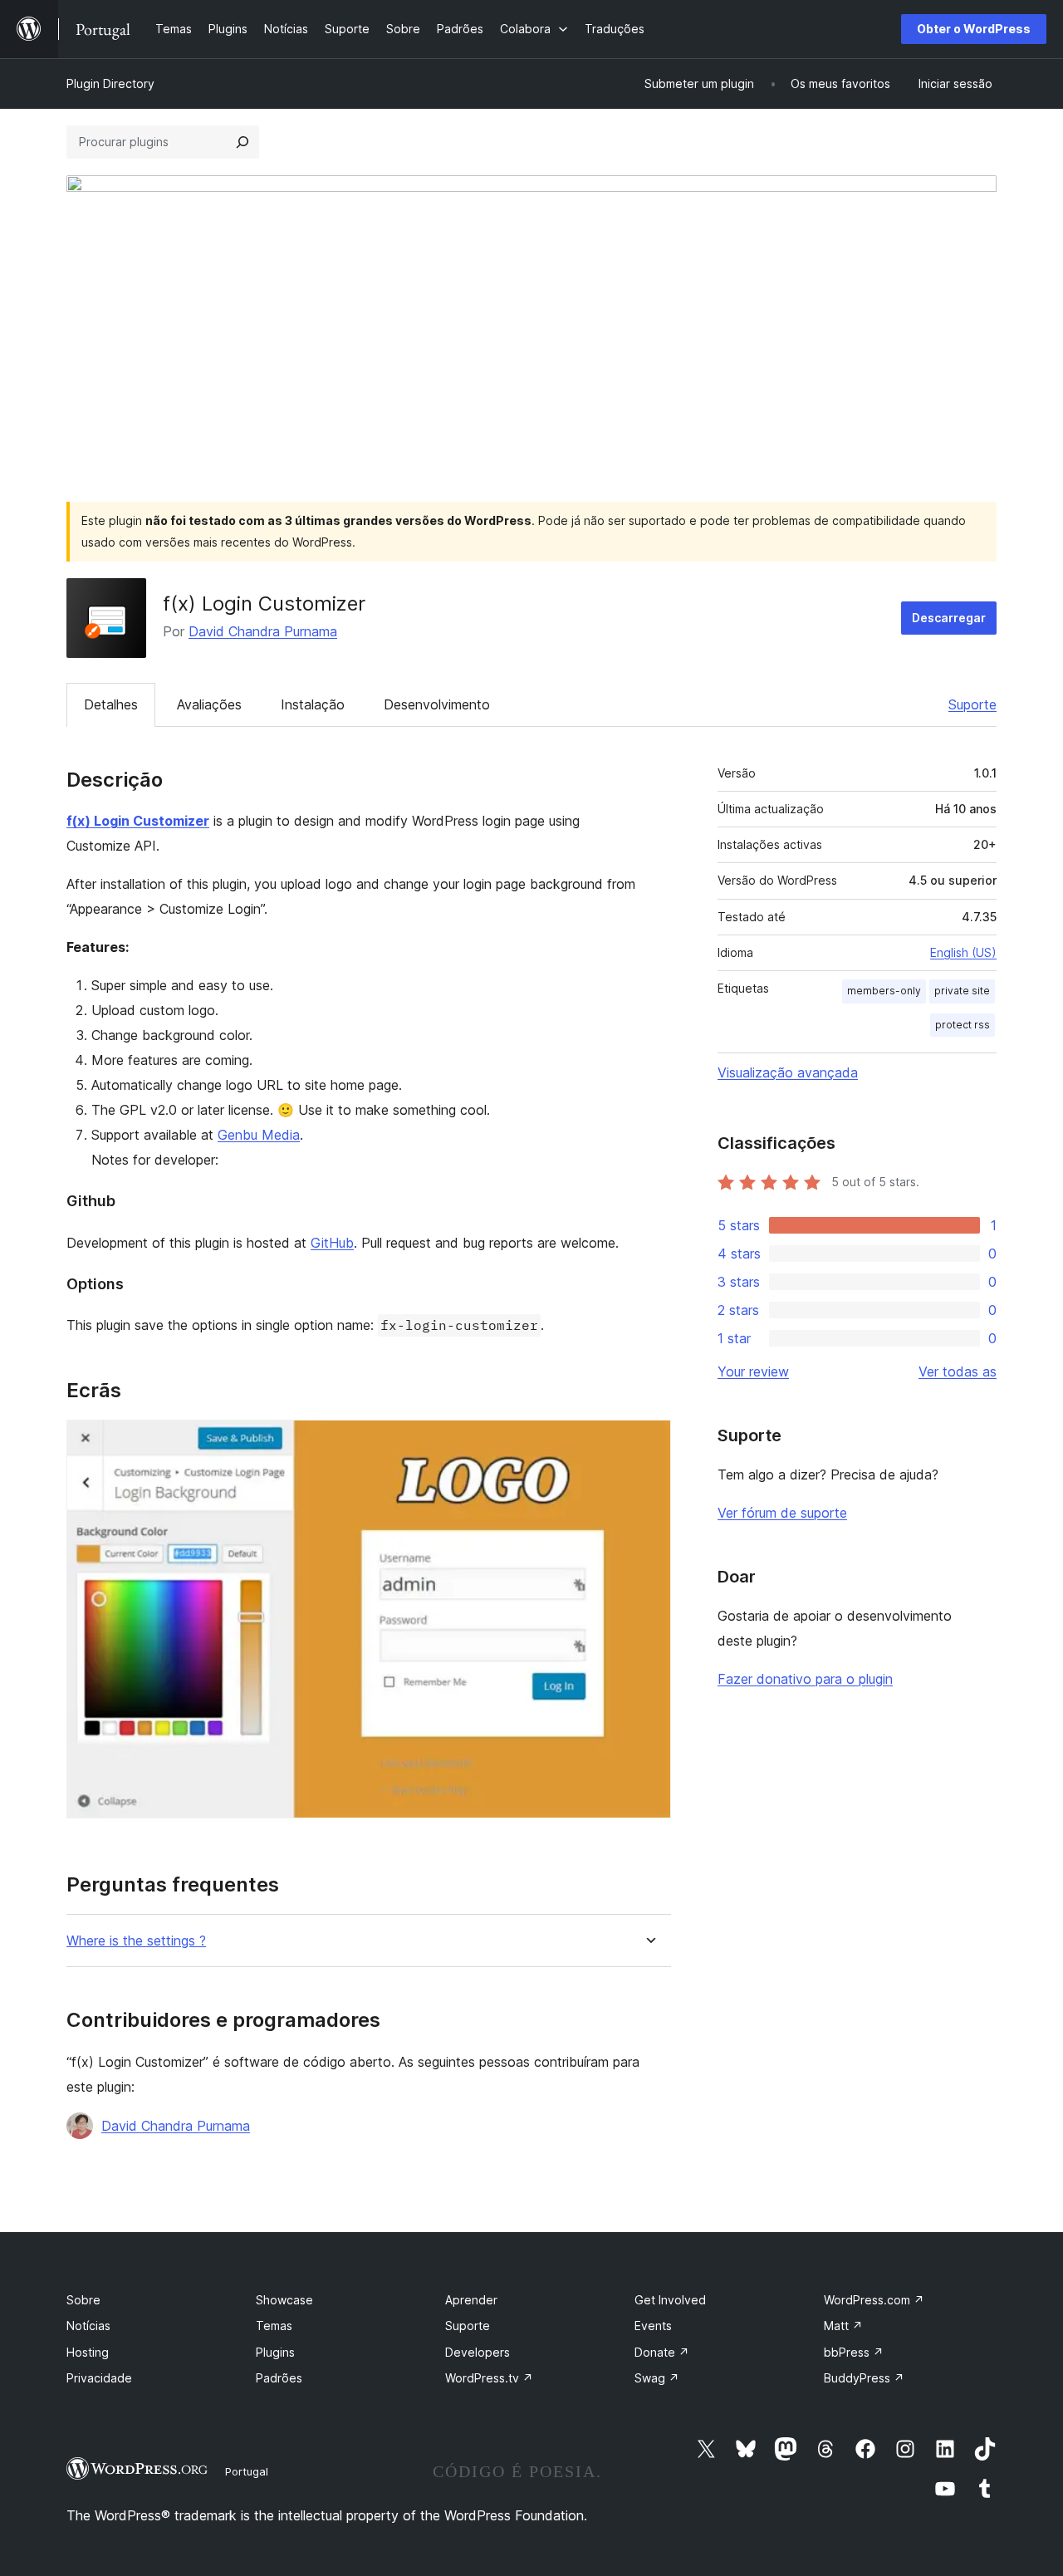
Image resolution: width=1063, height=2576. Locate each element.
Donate (662, 2352)
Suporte (972, 704)
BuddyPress (864, 2378)
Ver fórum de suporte (782, 1513)
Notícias (88, 2326)
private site (962, 991)
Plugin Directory (110, 83)
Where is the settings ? (136, 1941)
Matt (843, 2326)
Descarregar (949, 618)
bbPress (854, 2352)
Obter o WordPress (974, 29)
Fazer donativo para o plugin (805, 1679)
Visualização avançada (788, 1072)
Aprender (471, 2300)
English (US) (963, 952)
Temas (274, 2326)
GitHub (332, 1243)
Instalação (313, 704)
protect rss (963, 1025)
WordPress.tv (489, 2378)
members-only (884, 991)
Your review (753, 1371)
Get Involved (670, 2300)
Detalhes (111, 704)
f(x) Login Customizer (138, 821)
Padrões (279, 2378)
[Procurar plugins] (242, 142)
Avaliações (209, 704)
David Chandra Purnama (263, 631)
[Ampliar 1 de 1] (649, 1442)
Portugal (247, 2471)
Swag (657, 2378)
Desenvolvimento (437, 704)
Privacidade (99, 2378)
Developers (478, 2352)
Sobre (83, 2300)
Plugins (275, 2352)
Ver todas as (958, 1371)
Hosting (88, 2352)
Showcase (284, 2300)
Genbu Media (259, 1135)
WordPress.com (874, 2300)
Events (653, 2326)
